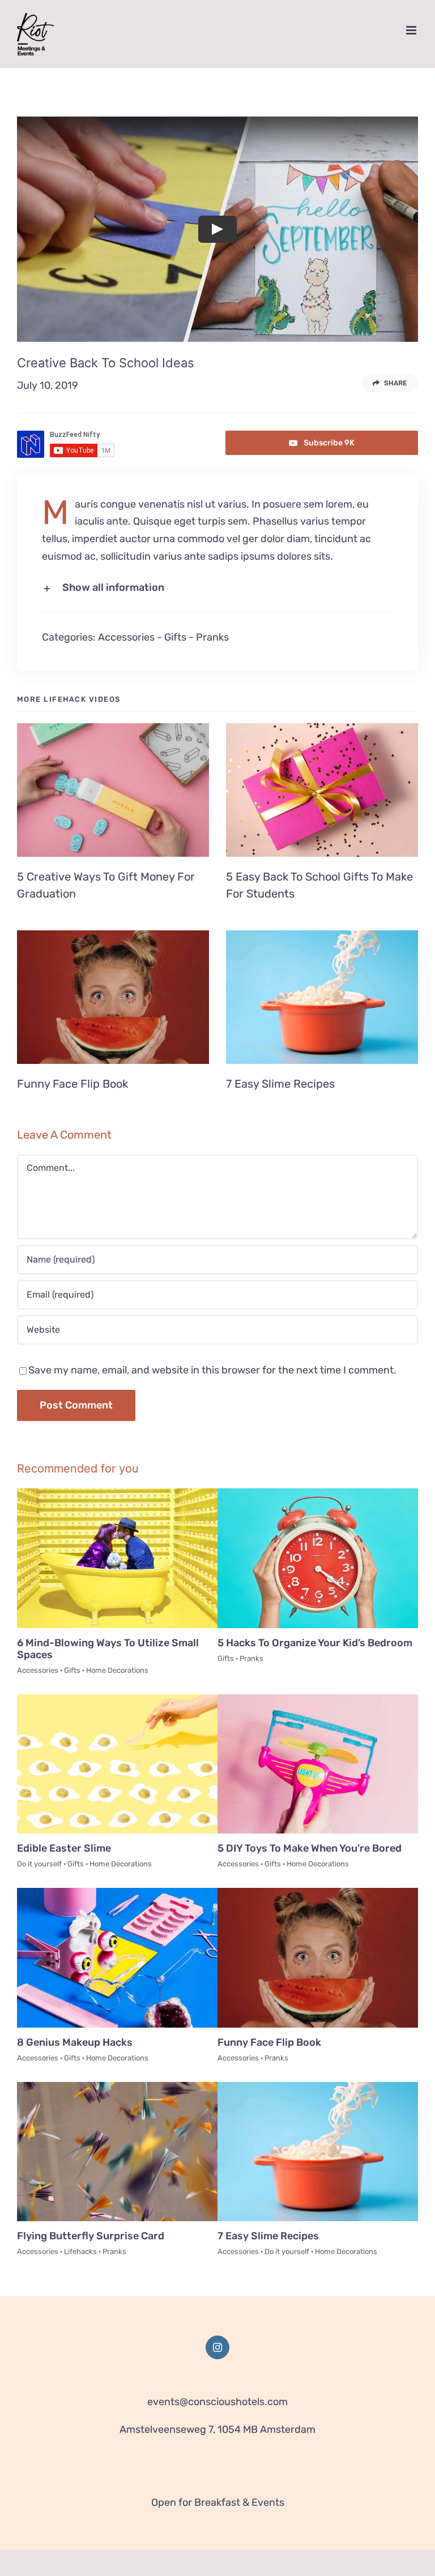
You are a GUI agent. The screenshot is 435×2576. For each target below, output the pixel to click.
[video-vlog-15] (117, 1493)
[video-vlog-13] (318, 1493)
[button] (217, 588)
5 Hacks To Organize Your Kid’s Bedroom (315, 1643)
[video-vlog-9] (117, 1893)
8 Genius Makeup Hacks (75, 2042)
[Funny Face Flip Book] (113, 997)
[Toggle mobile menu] (412, 30)
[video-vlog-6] (318, 2087)
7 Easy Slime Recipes (280, 1084)
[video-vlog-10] (318, 1699)
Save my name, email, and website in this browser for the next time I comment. (212, 1370)
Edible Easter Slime (64, 1848)
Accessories (126, 637)
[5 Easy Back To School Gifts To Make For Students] (322, 790)
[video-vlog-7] (117, 2087)
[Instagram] (217, 2347)
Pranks (212, 637)
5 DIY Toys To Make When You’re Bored (310, 1848)
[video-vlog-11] (117, 1699)
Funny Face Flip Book (72, 1084)
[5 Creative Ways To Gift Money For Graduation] (113, 790)
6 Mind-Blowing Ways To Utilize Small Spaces (108, 1649)
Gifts (175, 637)
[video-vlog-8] (318, 1893)
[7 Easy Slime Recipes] (322, 997)
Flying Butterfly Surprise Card (91, 2236)
